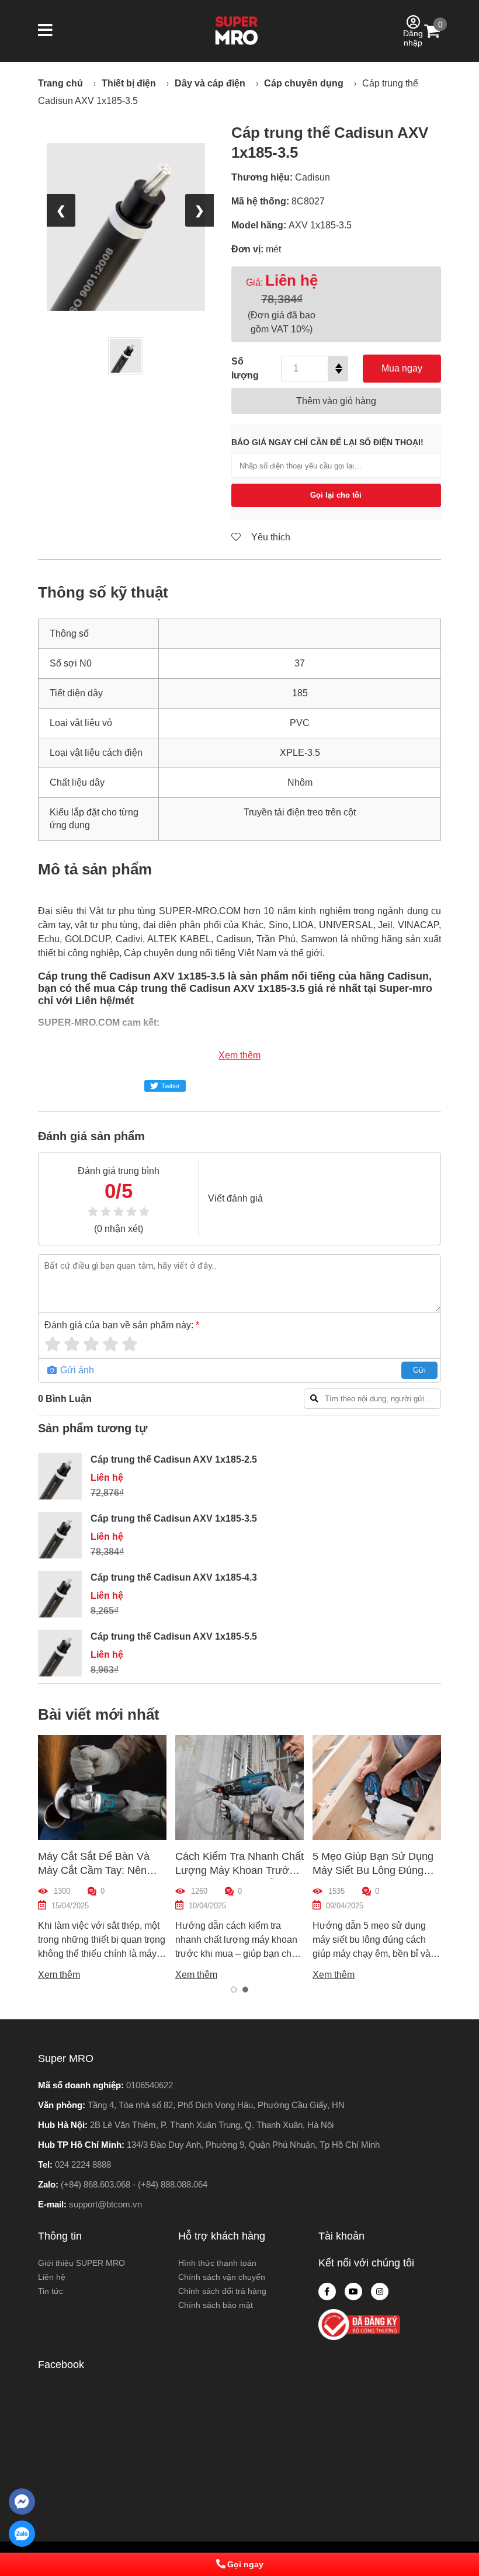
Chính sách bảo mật (216, 2305)
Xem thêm (239, 1055)
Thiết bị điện (129, 83)
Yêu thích (270, 537)
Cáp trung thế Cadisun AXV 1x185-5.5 (174, 1636)
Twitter (171, 1086)
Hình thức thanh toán (217, 2263)
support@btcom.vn (105, 2204)
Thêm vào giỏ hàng (336, 401)
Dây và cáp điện (210, 83)
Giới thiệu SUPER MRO (81, 2263)
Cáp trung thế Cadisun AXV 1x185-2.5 (174, 1459)
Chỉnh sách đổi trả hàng (222, 2291)
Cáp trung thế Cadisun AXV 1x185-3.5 (174, 1518)
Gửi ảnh (76, 1370)
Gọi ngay (245, 2564)
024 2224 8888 (83, 2164)
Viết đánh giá (235, 1198)
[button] (45, 31)
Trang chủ (60, 83)
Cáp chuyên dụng (304, 83)
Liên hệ (52, 2277)
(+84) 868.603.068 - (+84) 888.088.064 (134, 2184)
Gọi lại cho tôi (336, 495)
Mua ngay (402, 368)
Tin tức (51, 2291)
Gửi (419, 1370)
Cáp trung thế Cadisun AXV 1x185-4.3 (174, 1577)
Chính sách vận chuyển (222, 2277)
